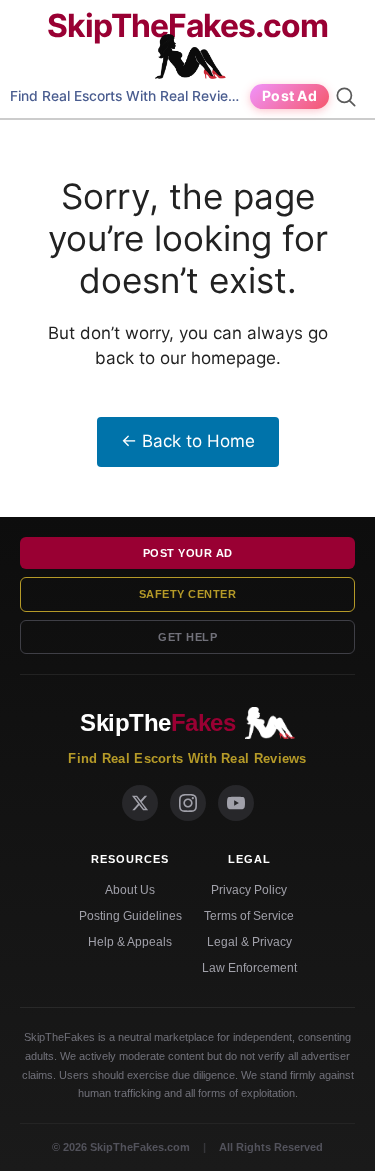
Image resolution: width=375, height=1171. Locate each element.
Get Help (187, 637)
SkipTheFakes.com (187, 25)
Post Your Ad (188, 553)
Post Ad (289, 95)
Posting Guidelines (130, 916)
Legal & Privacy (249, 942)
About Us (130, 890)
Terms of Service (249, 916)
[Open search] (349, 97)
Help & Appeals (130, 942)
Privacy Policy (249, 890)
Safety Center (188, 594)
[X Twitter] (140, 803)
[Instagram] (188, 803)
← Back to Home (188, 441)
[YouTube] (236, 803)
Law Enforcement (249, 968)
